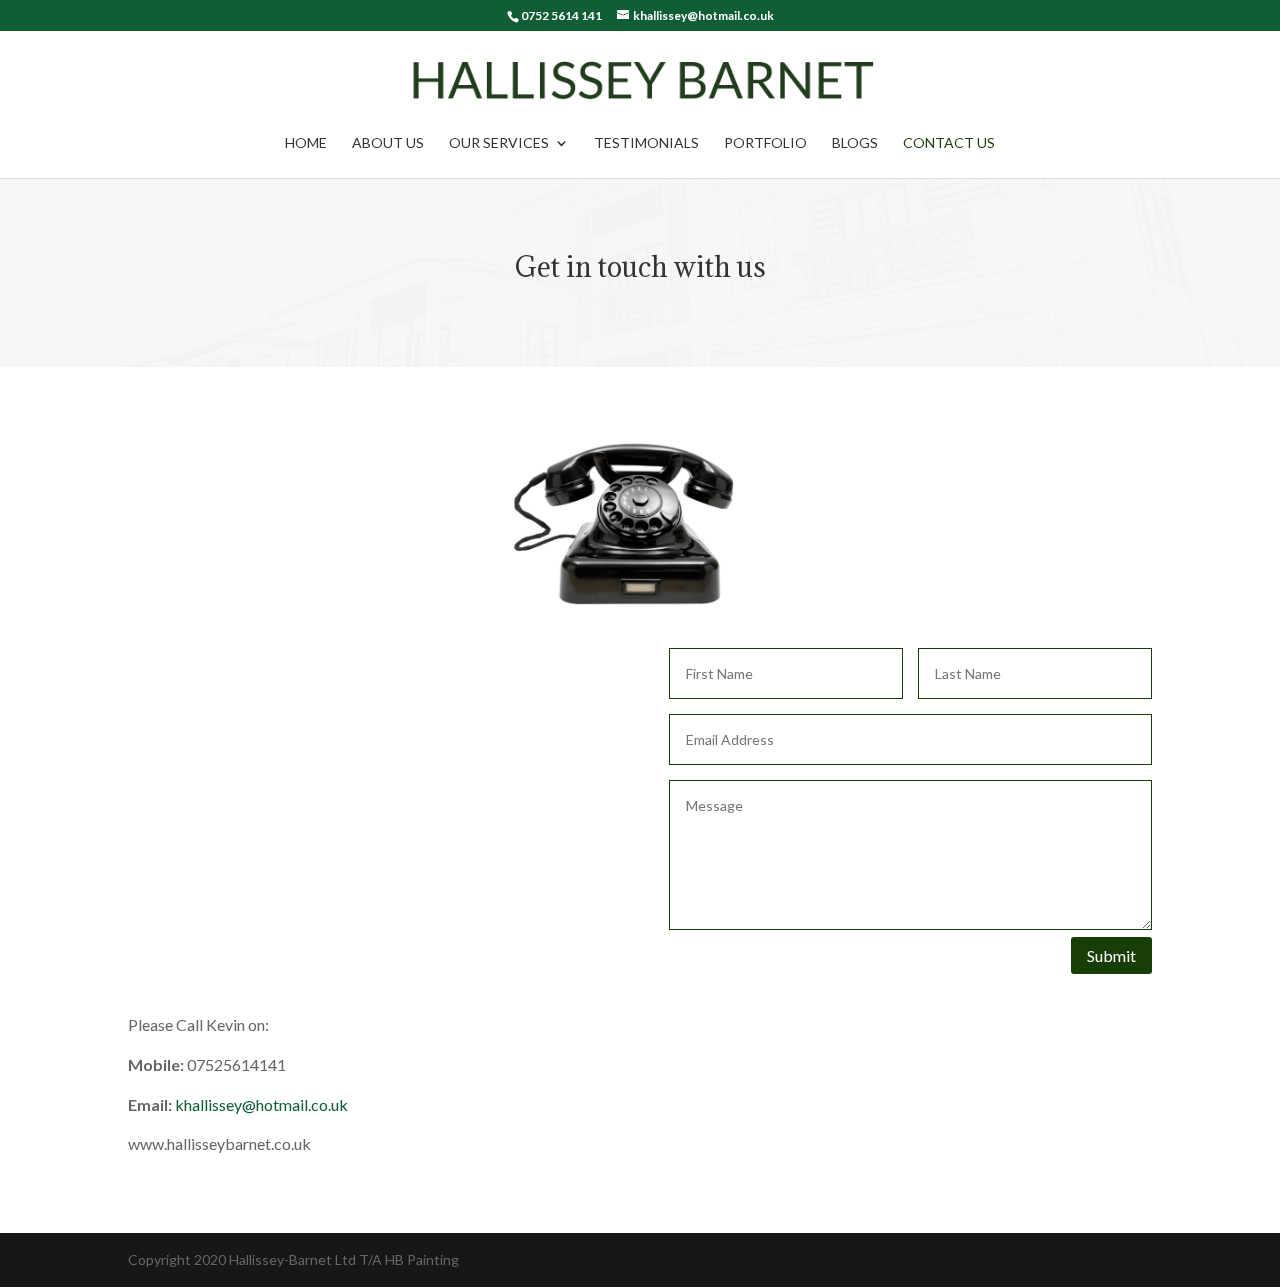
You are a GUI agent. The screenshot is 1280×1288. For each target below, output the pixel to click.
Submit (1111, 955)
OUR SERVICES (499, 143)
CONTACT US (949, 143)
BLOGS (855, 143)
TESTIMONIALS (646, 143)
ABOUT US (388, 143)
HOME (306, 143)
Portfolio (765, 143)
